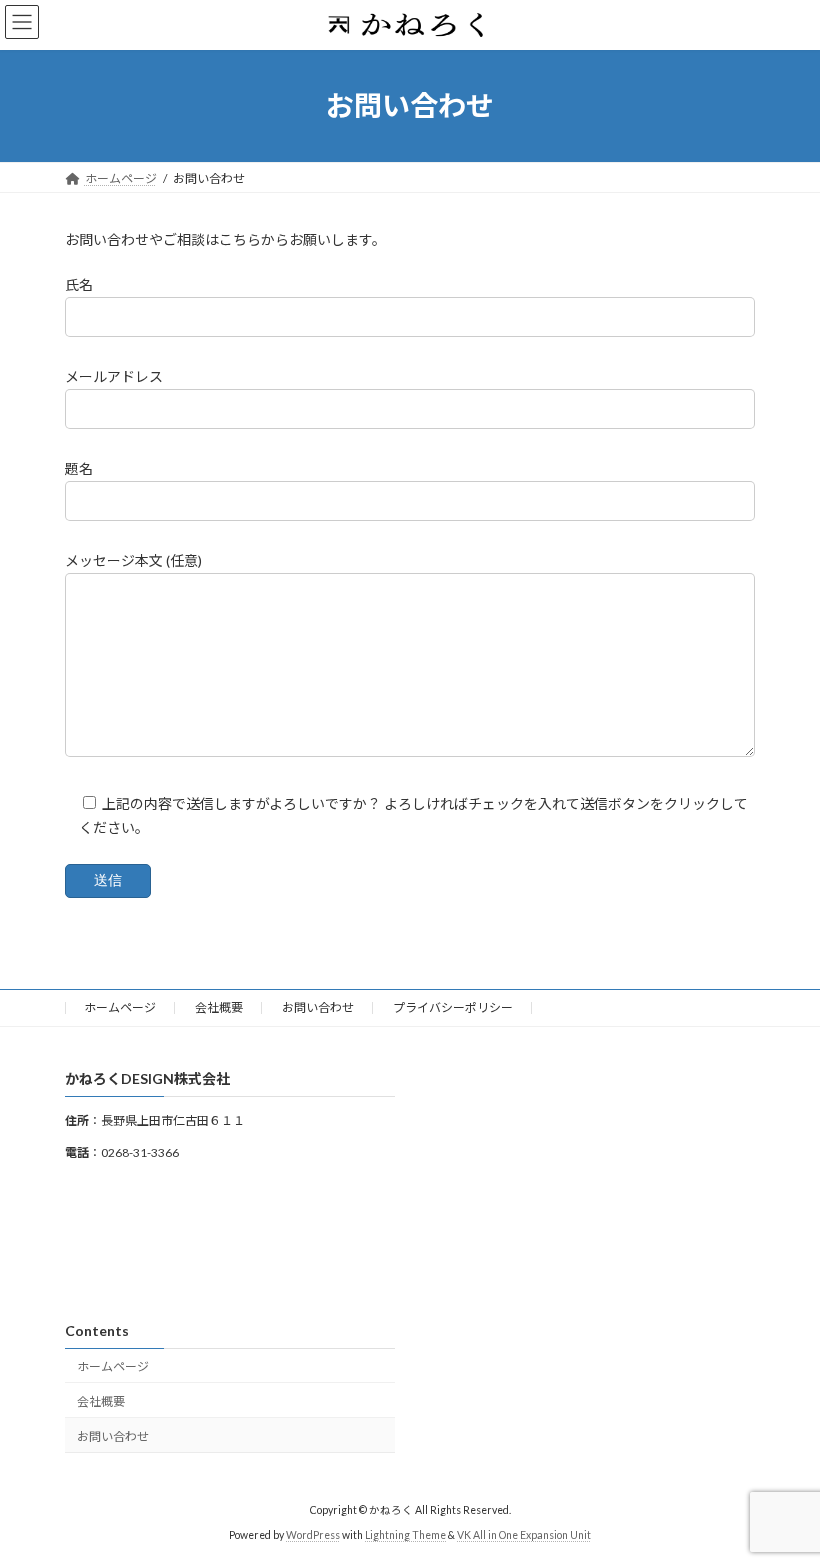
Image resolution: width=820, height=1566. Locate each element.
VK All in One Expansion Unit (524, 1535)
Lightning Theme (405, 1535)
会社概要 (219, 1007)
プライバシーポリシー (453, 1007)
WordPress (313, 1535)
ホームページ (120, 1007)
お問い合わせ (318, 1007)
